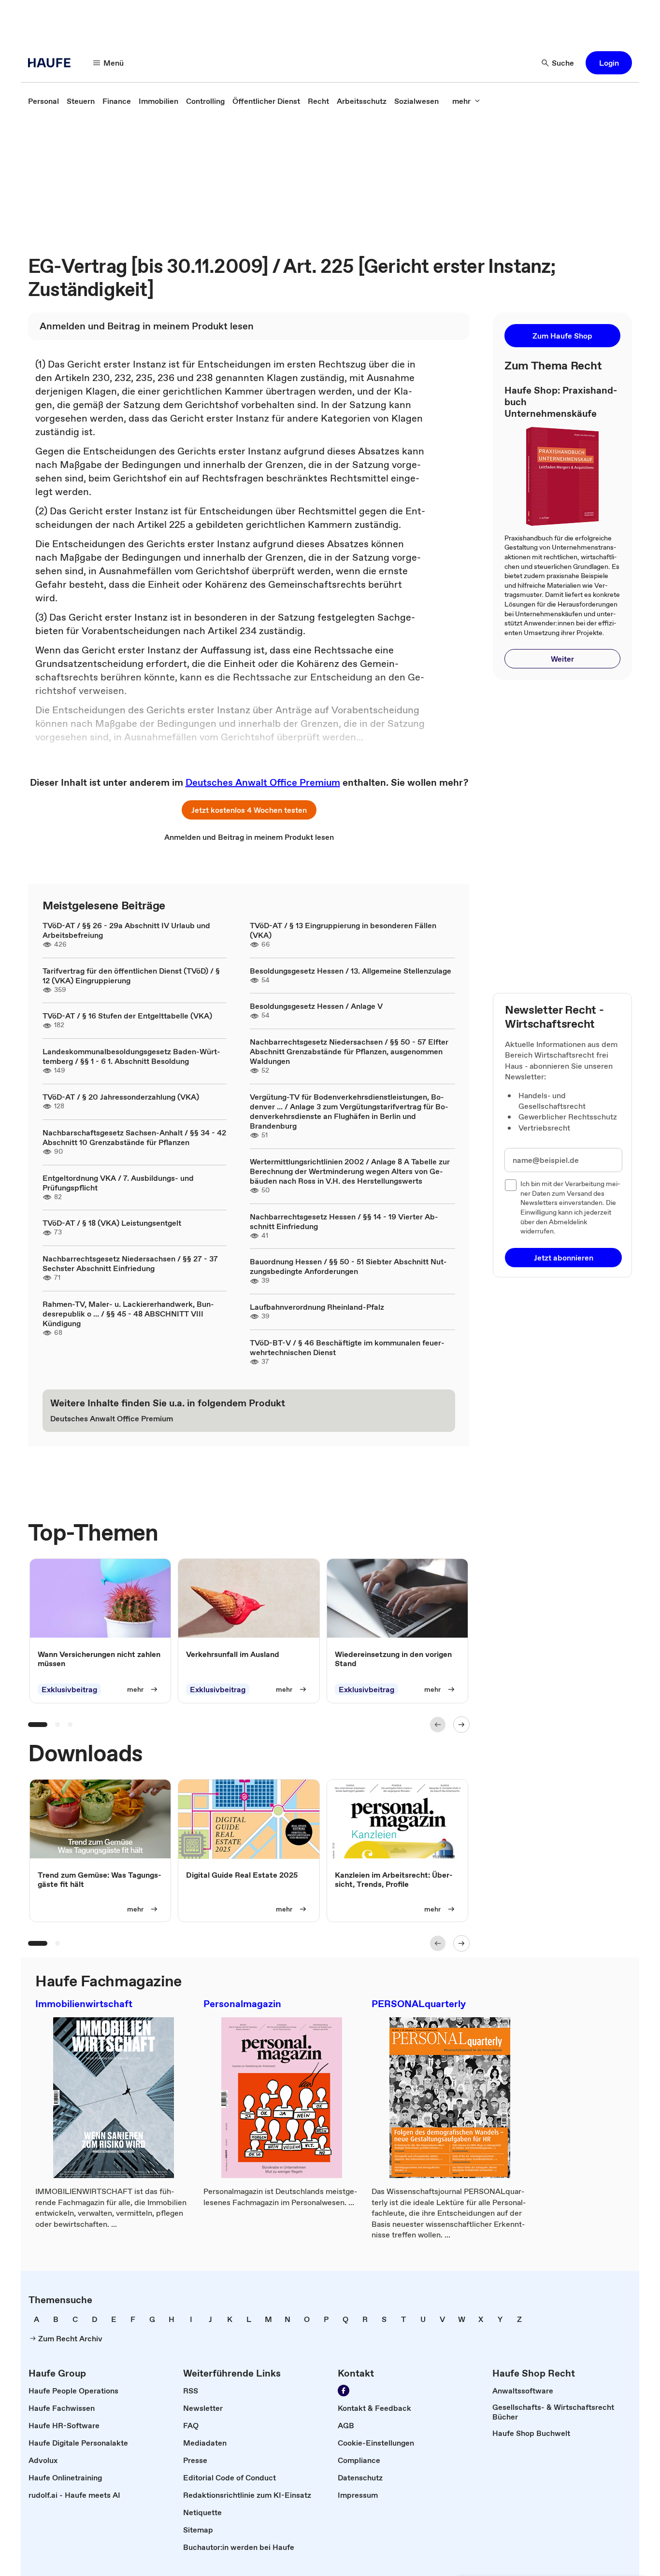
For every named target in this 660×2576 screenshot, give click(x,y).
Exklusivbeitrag (69, 1689)
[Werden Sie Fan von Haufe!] (344, 2391)
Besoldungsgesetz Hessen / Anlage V (316, 1006)
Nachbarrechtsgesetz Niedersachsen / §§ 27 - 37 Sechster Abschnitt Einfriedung (130, 1263)
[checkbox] (511, 1185)
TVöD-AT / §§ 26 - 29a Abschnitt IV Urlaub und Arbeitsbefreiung (126, 930)
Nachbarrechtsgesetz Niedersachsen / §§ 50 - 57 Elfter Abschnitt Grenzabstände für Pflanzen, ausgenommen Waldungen (349, 1051)
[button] (609, 63)
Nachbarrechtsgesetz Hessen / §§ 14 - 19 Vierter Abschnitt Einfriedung (344, 1221)
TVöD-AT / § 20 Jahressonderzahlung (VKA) (121, 1097)
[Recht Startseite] (52, 63)
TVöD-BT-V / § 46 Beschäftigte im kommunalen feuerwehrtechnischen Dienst (347, 1347)
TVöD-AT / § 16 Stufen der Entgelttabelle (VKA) (127, 1016)
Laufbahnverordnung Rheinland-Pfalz (317, 1307)
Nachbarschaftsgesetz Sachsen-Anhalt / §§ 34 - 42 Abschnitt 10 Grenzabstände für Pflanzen (134, 1137)
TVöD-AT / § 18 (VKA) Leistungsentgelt (112, 1223)
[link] (43, 101)
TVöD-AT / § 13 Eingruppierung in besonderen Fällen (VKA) (343, 930)
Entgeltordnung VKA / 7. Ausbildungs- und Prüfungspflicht (118, 1183)
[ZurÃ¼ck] (438, 1725)
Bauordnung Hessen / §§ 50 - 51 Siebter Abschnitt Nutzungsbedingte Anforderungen (348, 1266)
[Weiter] (461, 1725)
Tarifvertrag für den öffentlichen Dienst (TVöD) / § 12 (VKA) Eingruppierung (131, 976)
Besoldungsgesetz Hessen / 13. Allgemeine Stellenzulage (351, 971)
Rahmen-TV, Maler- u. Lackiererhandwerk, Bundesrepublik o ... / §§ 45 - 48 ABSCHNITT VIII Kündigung (128, 1314)
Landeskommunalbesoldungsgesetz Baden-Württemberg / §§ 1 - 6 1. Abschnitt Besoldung (131, 1056)
